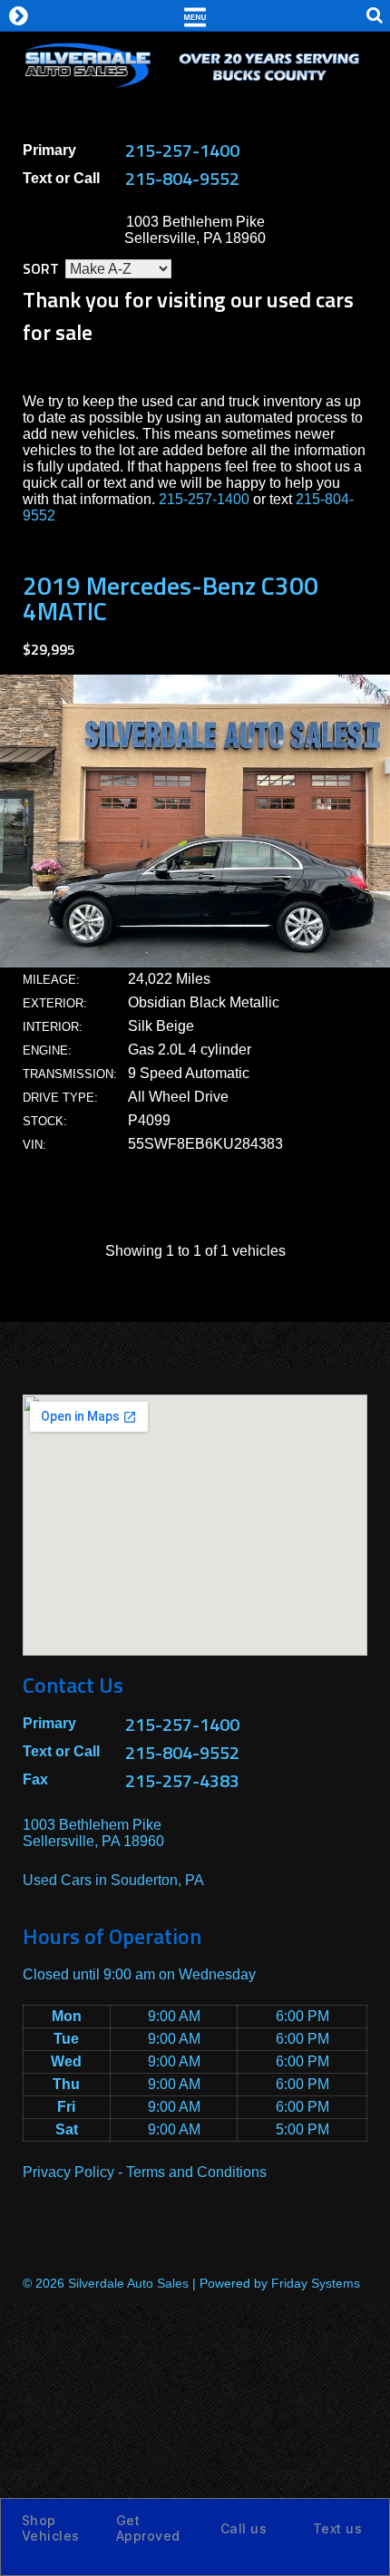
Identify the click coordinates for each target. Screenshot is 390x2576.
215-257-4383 (182, 1780)
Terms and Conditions (196, 2172)
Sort (41, 268)
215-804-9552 (182, 178)
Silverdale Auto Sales (128, 2283)
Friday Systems (316, 2283)
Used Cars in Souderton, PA (113, 1880)
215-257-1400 (182, 150)
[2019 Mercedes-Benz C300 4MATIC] (195, 962)
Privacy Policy (68, 2172)
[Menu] (195, 15)
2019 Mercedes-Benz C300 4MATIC (171, 598)
